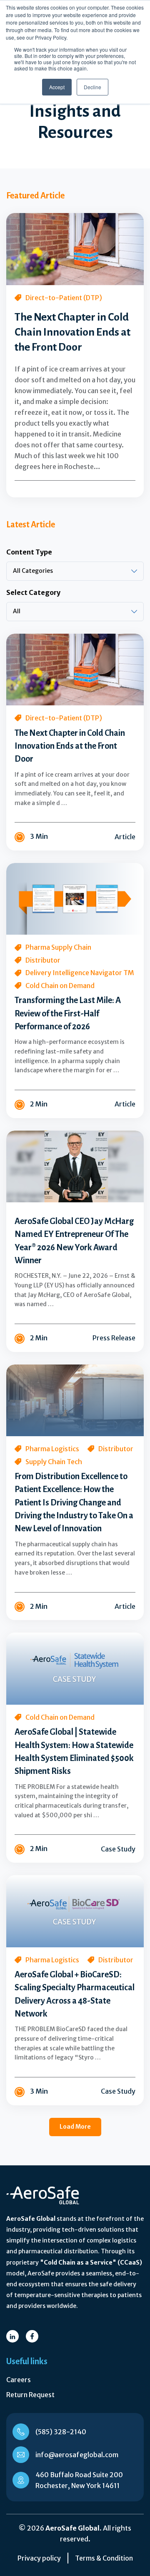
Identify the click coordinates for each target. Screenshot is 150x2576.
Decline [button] (92, 87)
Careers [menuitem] (19, 2380)
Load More (75, 2127)
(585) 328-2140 (61, 2432)
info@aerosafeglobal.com (77, 2455)
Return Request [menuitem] (30, 2395)
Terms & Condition (104, 2558)
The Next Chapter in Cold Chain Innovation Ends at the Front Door (72, 332)
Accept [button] (57, 87)
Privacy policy (39, 2558)
